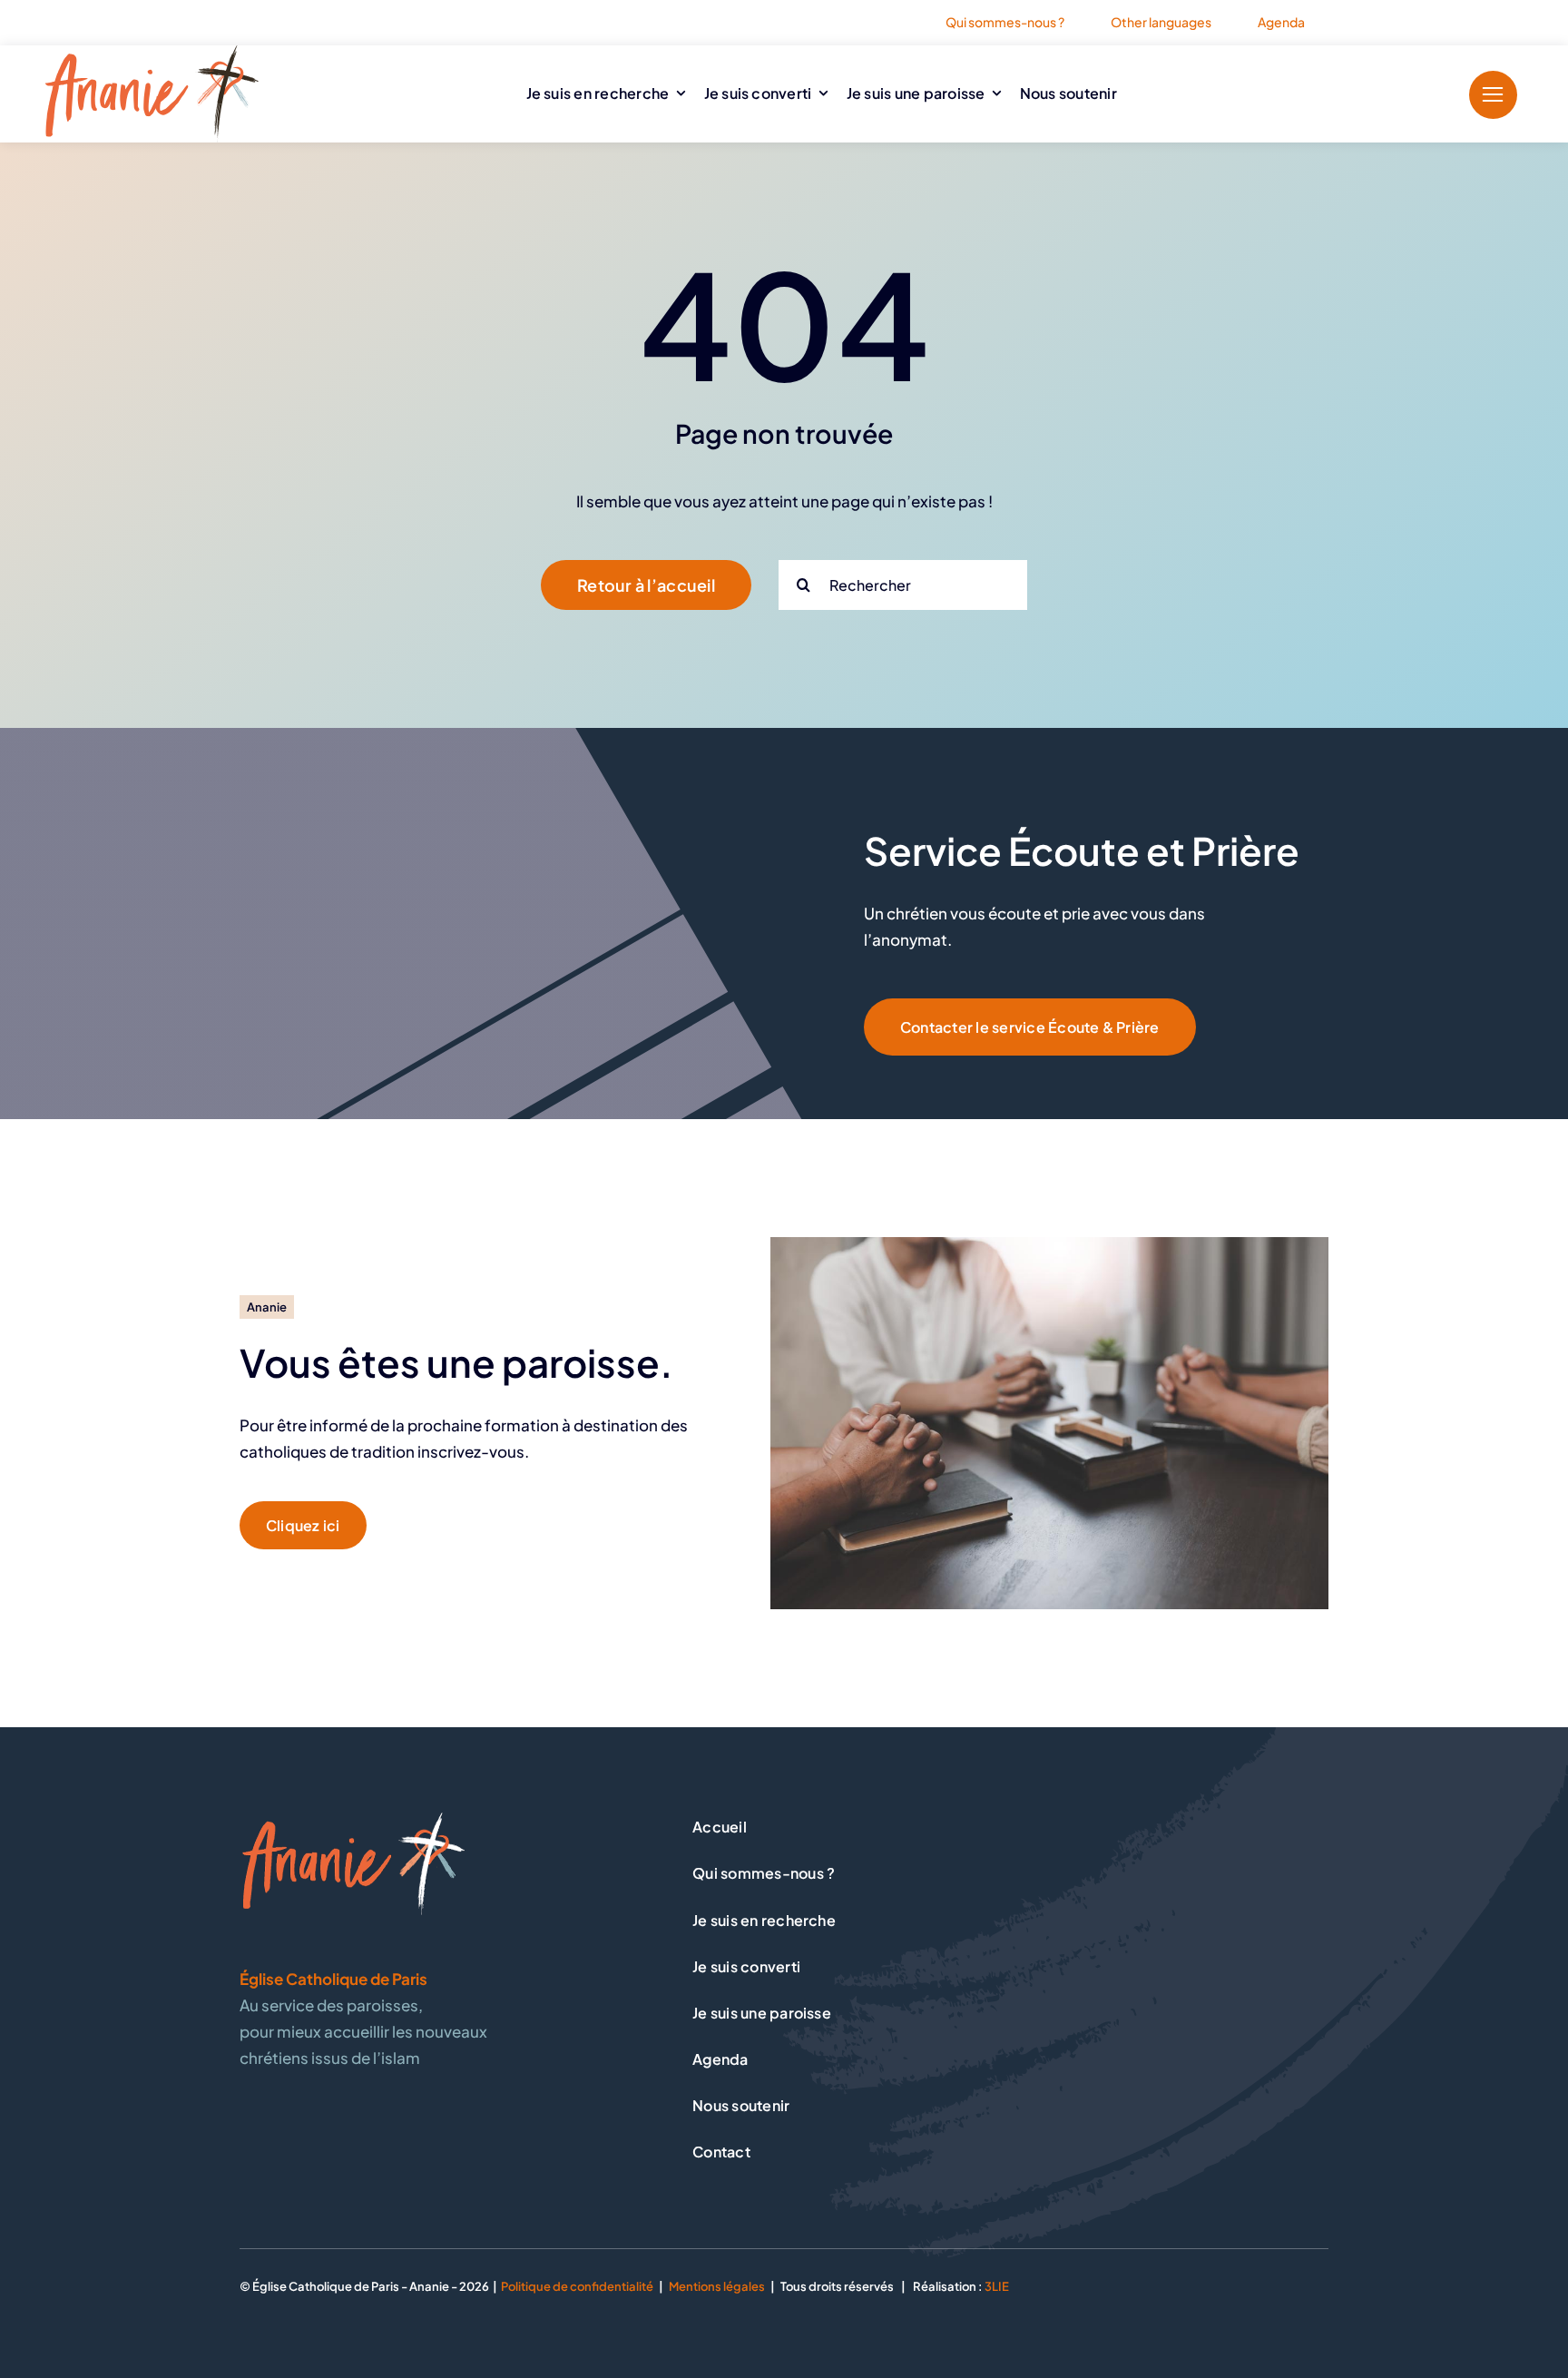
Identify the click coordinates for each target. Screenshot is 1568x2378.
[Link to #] (1493, 95)
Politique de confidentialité (577, 2286)
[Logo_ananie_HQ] (152, 53)
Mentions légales (717, 2286)
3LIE (997, 2286)
